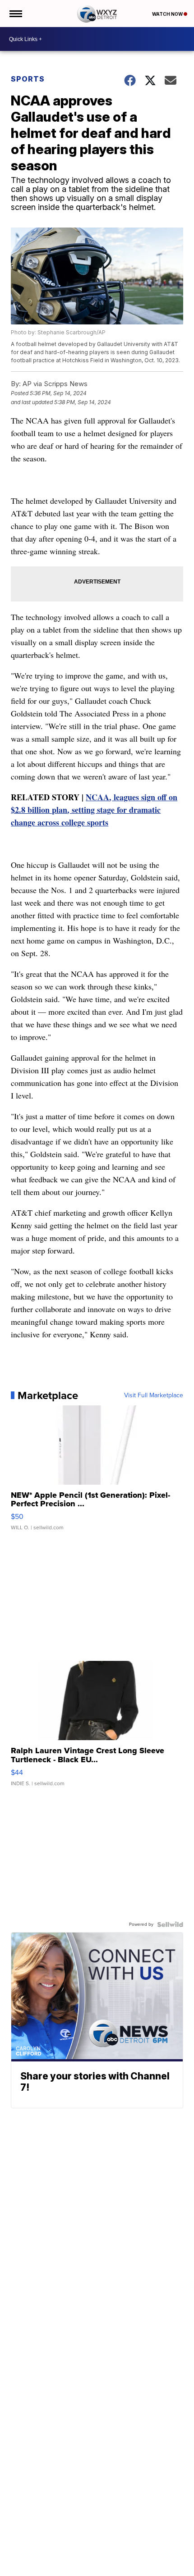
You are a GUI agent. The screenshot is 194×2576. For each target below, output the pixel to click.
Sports (28, 79)
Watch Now (168, 14)
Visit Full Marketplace (154, 1395)
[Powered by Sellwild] (170, 1924)
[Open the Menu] (15, 14)
